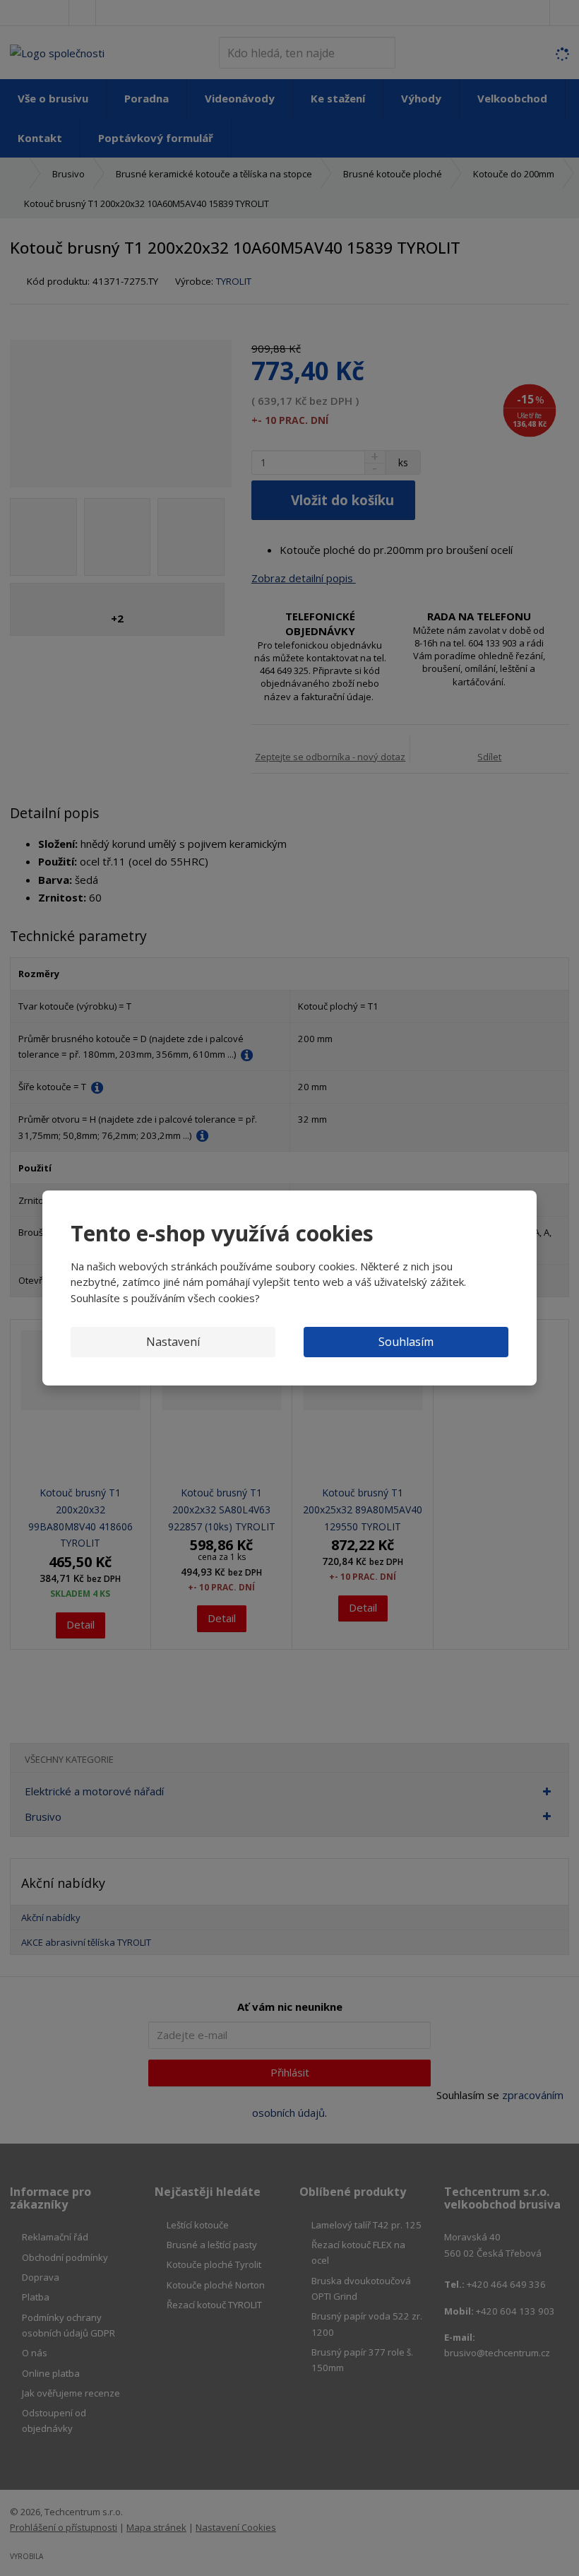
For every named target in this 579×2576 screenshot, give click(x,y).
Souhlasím (406, 1342)
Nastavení (173, 1342)
